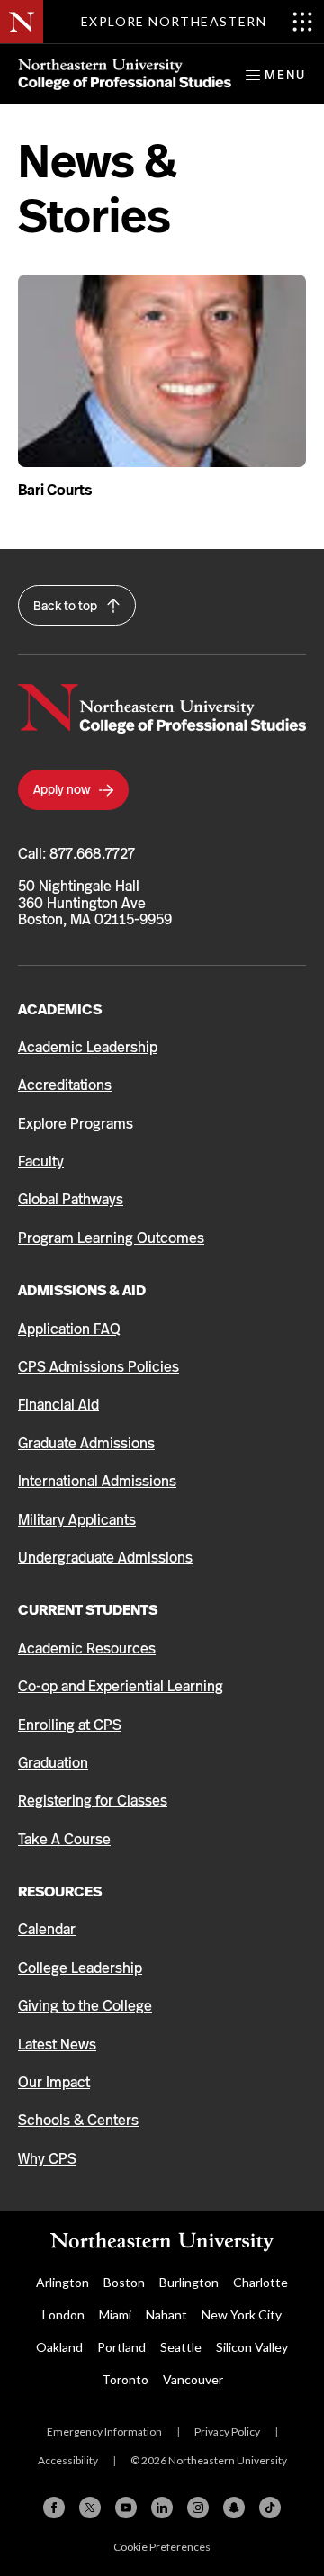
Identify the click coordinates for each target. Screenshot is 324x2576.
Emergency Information (104, 2432)
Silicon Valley (252, 2347)
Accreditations (65, 1085)
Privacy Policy (227, 2432)
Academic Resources (87, 1648)
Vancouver (193, 2379)
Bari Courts (55, 490)
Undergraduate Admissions (105, 1558)
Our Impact (54, 2082)
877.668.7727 (92, 854)
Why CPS (47, 2159)
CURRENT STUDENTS (88, 1610)
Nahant (166, 2315)
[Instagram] (198, 2508)
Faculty (41, 1162)
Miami (115, 2315)
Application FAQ (69, 1329)
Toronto (125, 2379)
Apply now (63, 789)
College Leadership (80, 1968)
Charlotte (261, 2282)
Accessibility (68, 2460)
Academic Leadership (88, 1047)
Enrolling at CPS (70, 1725)
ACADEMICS (60, 1009)
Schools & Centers (78, 2120)
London (63, 2315)
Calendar (47, 1929)
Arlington (63, 2282)
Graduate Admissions (86, 1443)
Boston (124, 2282)
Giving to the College (85, 2006)
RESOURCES (60, 1891)
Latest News (57, 2045)
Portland (121, 2347)
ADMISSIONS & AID (82, 1290)
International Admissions (97, 1481)
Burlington (189, 2282)
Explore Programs (76, 1124)
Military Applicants (77, 1520)
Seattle (181, 2347)
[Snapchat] (234, 2508)
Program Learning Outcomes (111, 1238)
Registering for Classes (93, 1801)
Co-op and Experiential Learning (121, 1686)
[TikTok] (270, 2508)
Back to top (67, 606)
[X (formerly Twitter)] (90, 2508)
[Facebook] (54, 2508)
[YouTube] (126, 2508)
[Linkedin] (162, 2508)
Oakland (59, 2347)
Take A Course (64, 1839)
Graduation (53, 1763)
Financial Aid (58, 1405)
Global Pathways (71, 1199)
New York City (242, 2315)
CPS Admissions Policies (99, 1367)
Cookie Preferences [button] (162, 2547)
